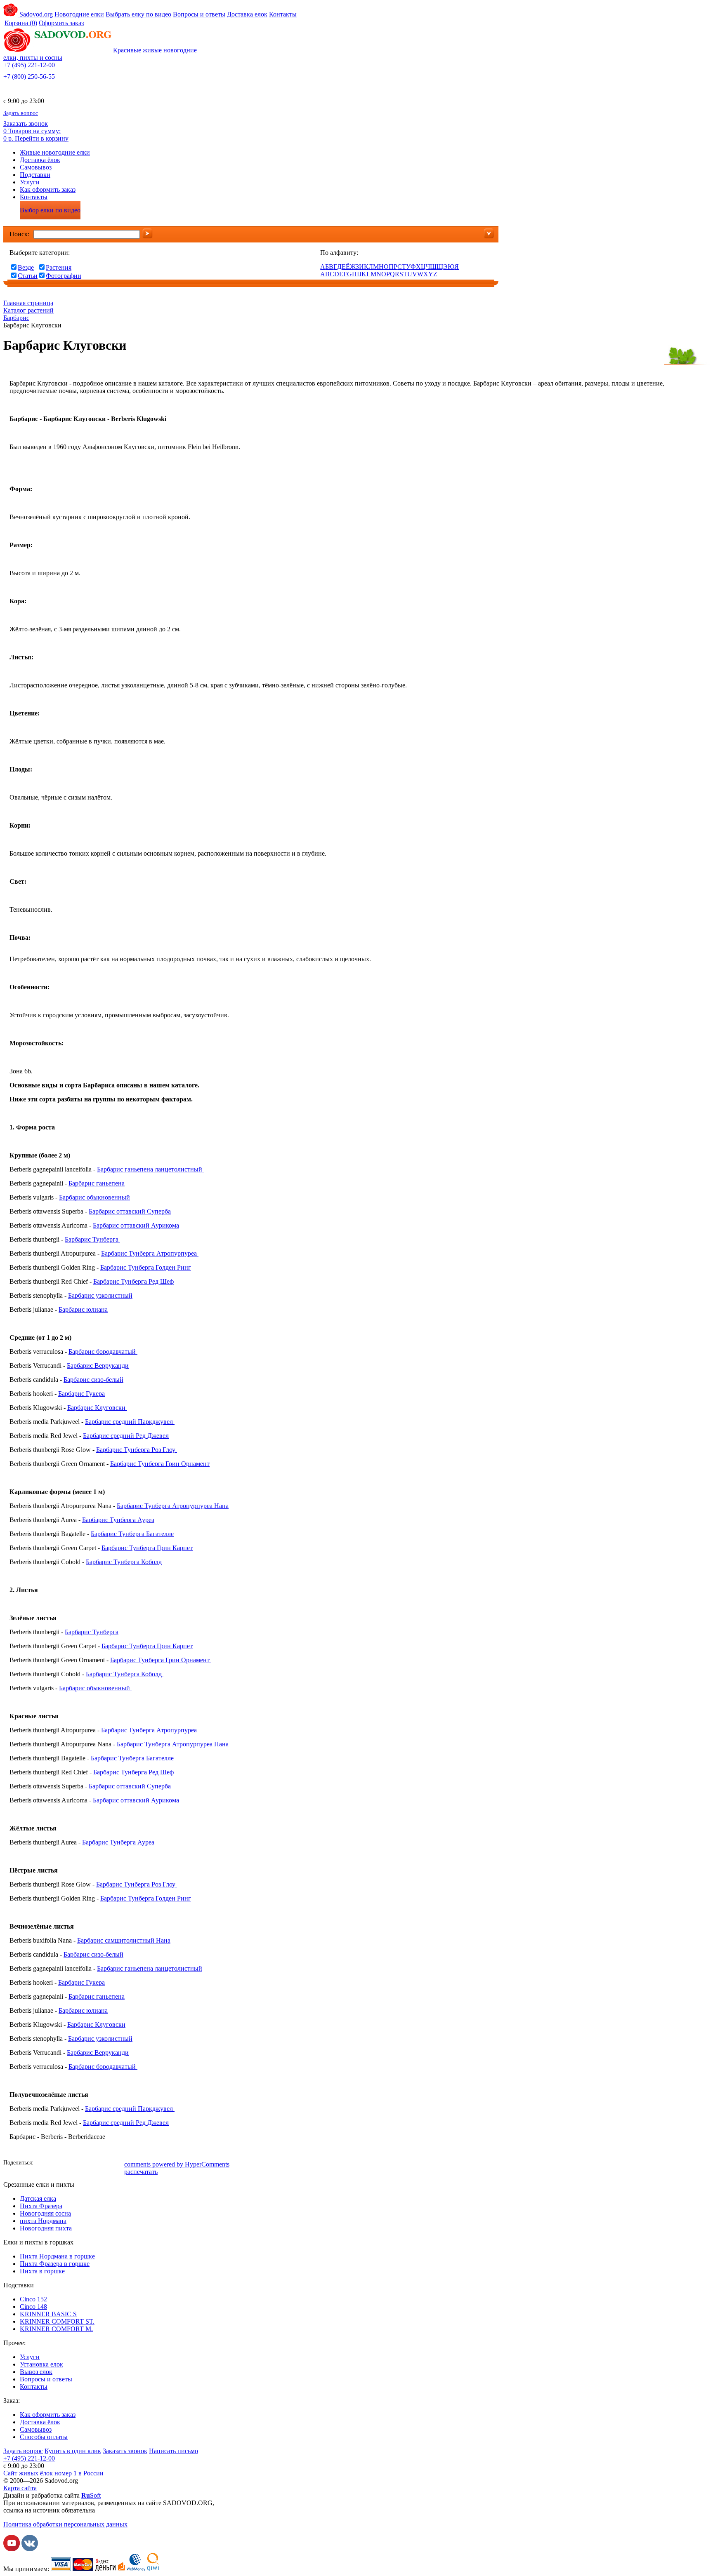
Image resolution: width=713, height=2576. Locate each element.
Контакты (283, 14)
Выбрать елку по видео (138, 14)
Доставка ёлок (40, 160)
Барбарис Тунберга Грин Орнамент (160, 1464)
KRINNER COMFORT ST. (57, 2321)
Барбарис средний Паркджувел (130, 1422)
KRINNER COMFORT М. (56, 2329)
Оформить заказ (61, 23)
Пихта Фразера (41, 2206)
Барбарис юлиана (83, 1309)
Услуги (30, 182)
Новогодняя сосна (45, 2213)
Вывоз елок (36, 2372)
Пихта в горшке (42, 2271)
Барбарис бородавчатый (103, 1352)
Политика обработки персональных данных (65, 2524)
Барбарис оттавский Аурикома (136, 1225)
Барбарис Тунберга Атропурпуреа (149, 1253)
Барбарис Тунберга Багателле (132, 1534)
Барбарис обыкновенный (94, 1197)
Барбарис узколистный (100, 1295)
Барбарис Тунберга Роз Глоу (137, 1450)
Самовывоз (36, 167)
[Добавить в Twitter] (80, 2164)
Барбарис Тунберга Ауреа (118, 1520)
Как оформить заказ (48, 189)
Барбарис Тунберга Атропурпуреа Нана (173, 1506)
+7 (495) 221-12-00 (29, 65)
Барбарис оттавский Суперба (130, 1211)
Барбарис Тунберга (92, 1239)
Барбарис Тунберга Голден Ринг (146, 1267)
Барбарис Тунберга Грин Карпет (147, 1548)
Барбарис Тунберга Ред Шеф (133, 1281)
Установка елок (41, 2364)
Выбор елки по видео (50, 210)
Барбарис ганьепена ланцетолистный (150, 1169)
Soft (91, 2495)
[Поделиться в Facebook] (42, 2164)
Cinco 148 (33, 2307)
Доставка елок (247, 14)
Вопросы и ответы (199, 14)
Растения (59, 267)
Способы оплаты (44, 2437)
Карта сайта (20, 2488)
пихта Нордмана (43, 2221)
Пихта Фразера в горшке (55, 2264)
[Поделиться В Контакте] (55, 2164)
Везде (26, 267)
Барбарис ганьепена (97, 1183)
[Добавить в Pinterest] (117, 2164)
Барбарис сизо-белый (93, 1380)
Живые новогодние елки (55, 152)
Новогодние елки (79, 14)
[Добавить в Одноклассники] (67, 2164)
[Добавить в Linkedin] (104, 2164)
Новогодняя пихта (46, 2228)
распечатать (141, 2172)
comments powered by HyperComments (177, 2164)
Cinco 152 (33, 2299)
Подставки (35, 175)
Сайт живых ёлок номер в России (53, 2473)
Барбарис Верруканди (98, 1366)
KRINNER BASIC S (48, 2314)
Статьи (28, 276)
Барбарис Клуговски (96, 1408)
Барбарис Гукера (81, 1394)
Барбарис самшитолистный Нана (124, 1940)
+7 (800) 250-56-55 (29, 76)
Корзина (21, 23)
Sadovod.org (35, 14)
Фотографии (64, 276)
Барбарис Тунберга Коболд (124, 1562)
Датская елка (38, 2198)
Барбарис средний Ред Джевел (126, 1436)
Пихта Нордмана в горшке (57, 2256)
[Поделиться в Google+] (92, 2164)
